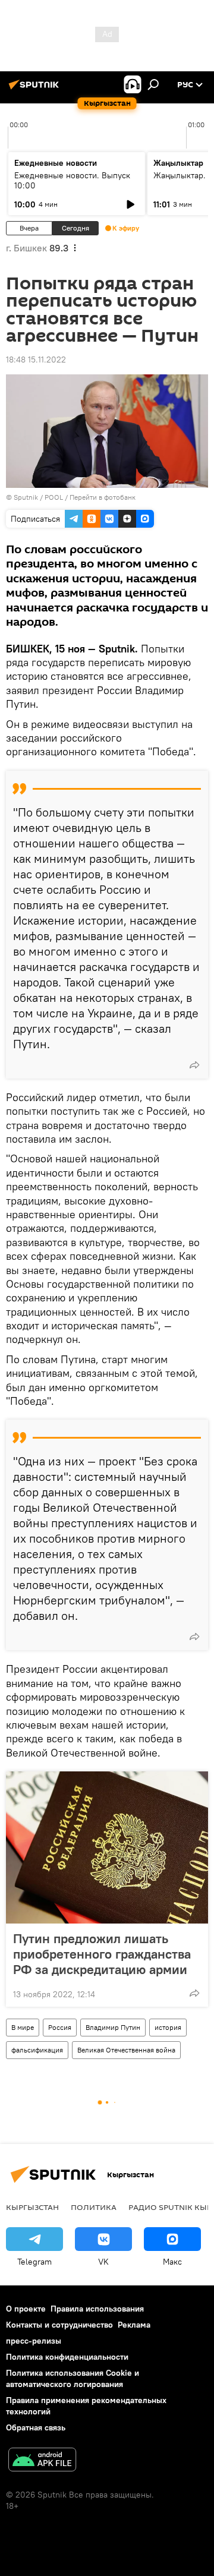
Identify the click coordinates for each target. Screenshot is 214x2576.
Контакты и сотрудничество (59, 2325)
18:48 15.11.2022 (36, 360)
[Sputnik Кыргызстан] (36, 89)
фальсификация (37, 2050)
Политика (94, 2207)
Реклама (134, 2325)
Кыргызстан (32, 2207)
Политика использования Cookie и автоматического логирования (73, 2378)
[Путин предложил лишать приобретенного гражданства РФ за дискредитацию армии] (107, 1847)
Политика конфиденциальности (67, 2357)
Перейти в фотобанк (103, 497)
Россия (60, 2027)
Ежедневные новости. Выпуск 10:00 (72, 180)
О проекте (26, 2309)
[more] (194, 1065)
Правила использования (97, 2309)
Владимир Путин (113, 2027)
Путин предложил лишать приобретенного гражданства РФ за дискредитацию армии (102, 1954)
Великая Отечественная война (126, 2050)
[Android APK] (42, 2461)
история (168, 2027)
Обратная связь (36, 2427)
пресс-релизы (34, 2341)
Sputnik (26, 497)
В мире (23, 2027)
